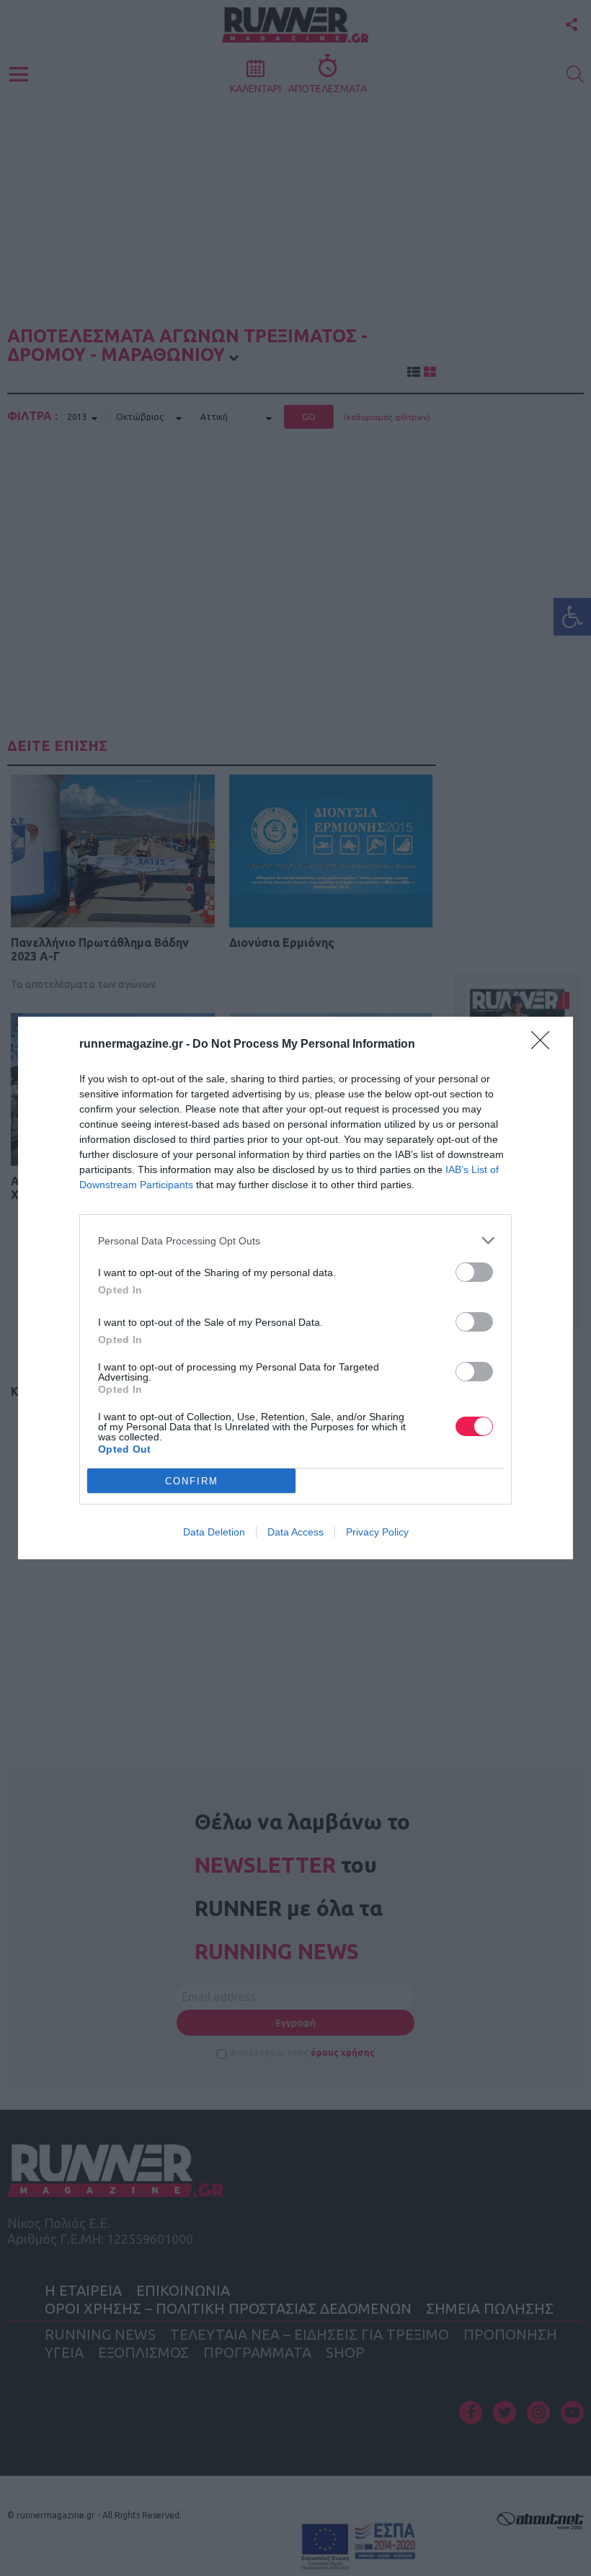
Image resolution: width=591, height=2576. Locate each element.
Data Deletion (214, 1532)
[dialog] (295, 1288)
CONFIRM (192, 1481)
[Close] (545, 1045)
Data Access (295, 1532)
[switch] (474, 1272)
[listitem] (295, 1240)
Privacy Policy (377, 1532)
